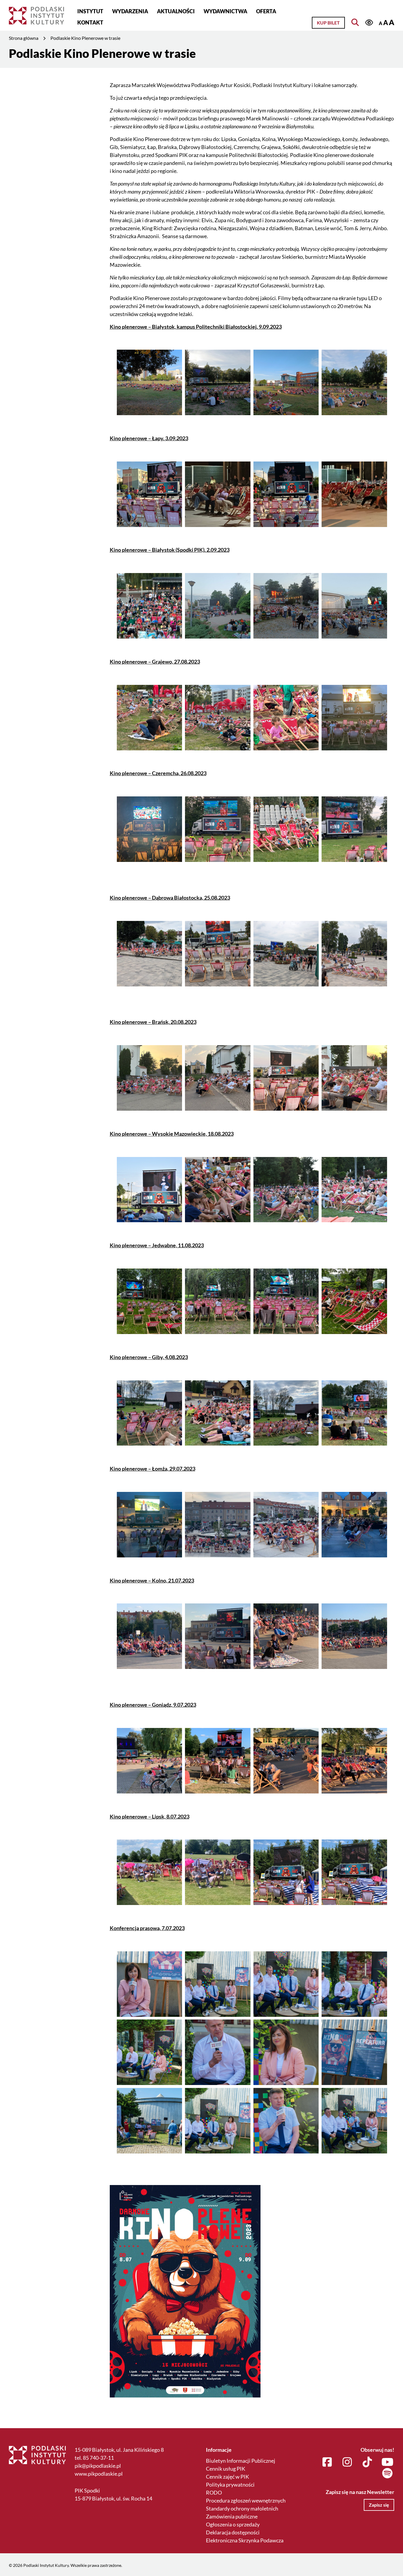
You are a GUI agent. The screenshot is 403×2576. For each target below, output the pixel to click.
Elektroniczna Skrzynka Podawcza (245, 2540)
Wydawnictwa (225, 11)
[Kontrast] (369, 23)
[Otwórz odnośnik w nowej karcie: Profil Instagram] (347, 2462)
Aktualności (176, 11)
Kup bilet (328, 23)
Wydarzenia (130, 11)
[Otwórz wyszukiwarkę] (355, 22)
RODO (214, 2492)
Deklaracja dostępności (233, 2532)
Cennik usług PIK (226, 2469)
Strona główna (24, 38)
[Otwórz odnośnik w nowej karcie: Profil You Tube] (388, 2462)
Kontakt (90, 22)
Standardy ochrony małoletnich (242, 2508)
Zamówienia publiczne (232, 2516)
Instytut (90, 11)
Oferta (266, 11)
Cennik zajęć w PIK (227, 2477)
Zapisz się (379, 2505)
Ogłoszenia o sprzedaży (233, 2524)
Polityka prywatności (230, 2485)
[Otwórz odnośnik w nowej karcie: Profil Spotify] (388, 2474)
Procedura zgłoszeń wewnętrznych (246, 2500)
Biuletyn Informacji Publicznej (241, 2461)
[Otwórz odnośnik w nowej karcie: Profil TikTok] (367, 2462)
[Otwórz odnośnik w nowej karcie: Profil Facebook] (327, 2462)
